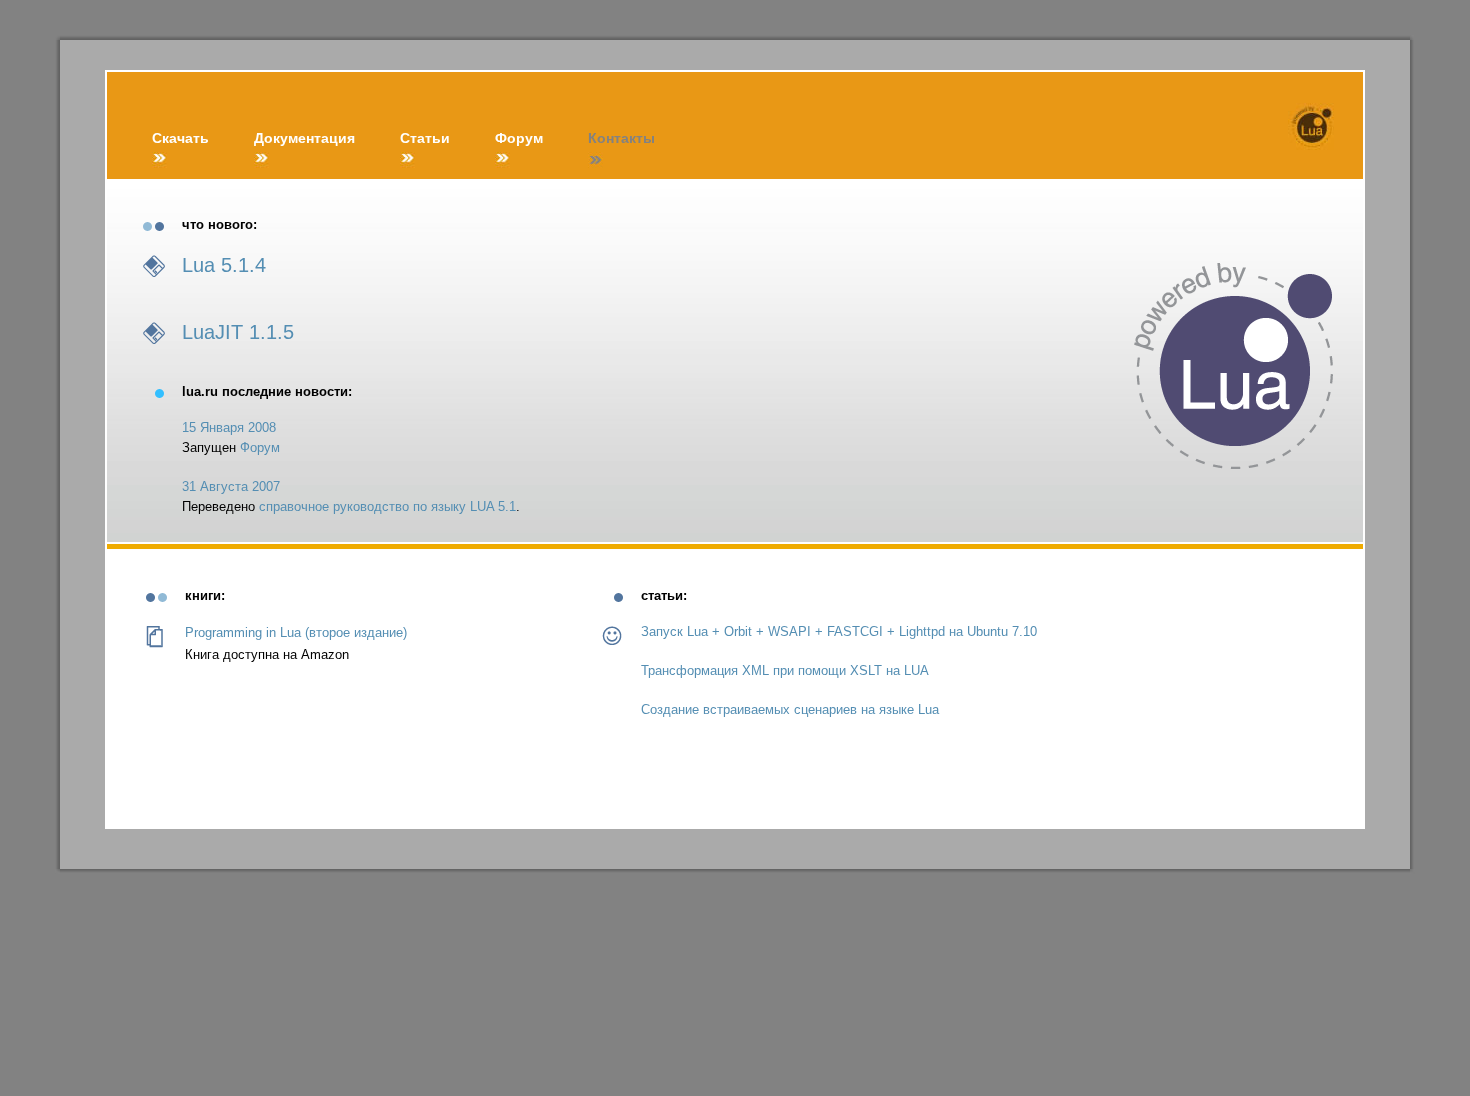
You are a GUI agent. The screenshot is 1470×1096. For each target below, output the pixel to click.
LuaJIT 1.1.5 (238, 332)
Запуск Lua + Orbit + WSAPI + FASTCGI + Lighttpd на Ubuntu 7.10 (839, 631)
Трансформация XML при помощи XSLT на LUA (785, 670)
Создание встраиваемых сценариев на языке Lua (790, 709)
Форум (519, 138)
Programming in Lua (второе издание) (296, 632)
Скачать (180, 138)
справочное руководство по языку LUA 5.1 (387, 506)
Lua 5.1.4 (224, 265)
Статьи (425, 138)
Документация (304, 138)
